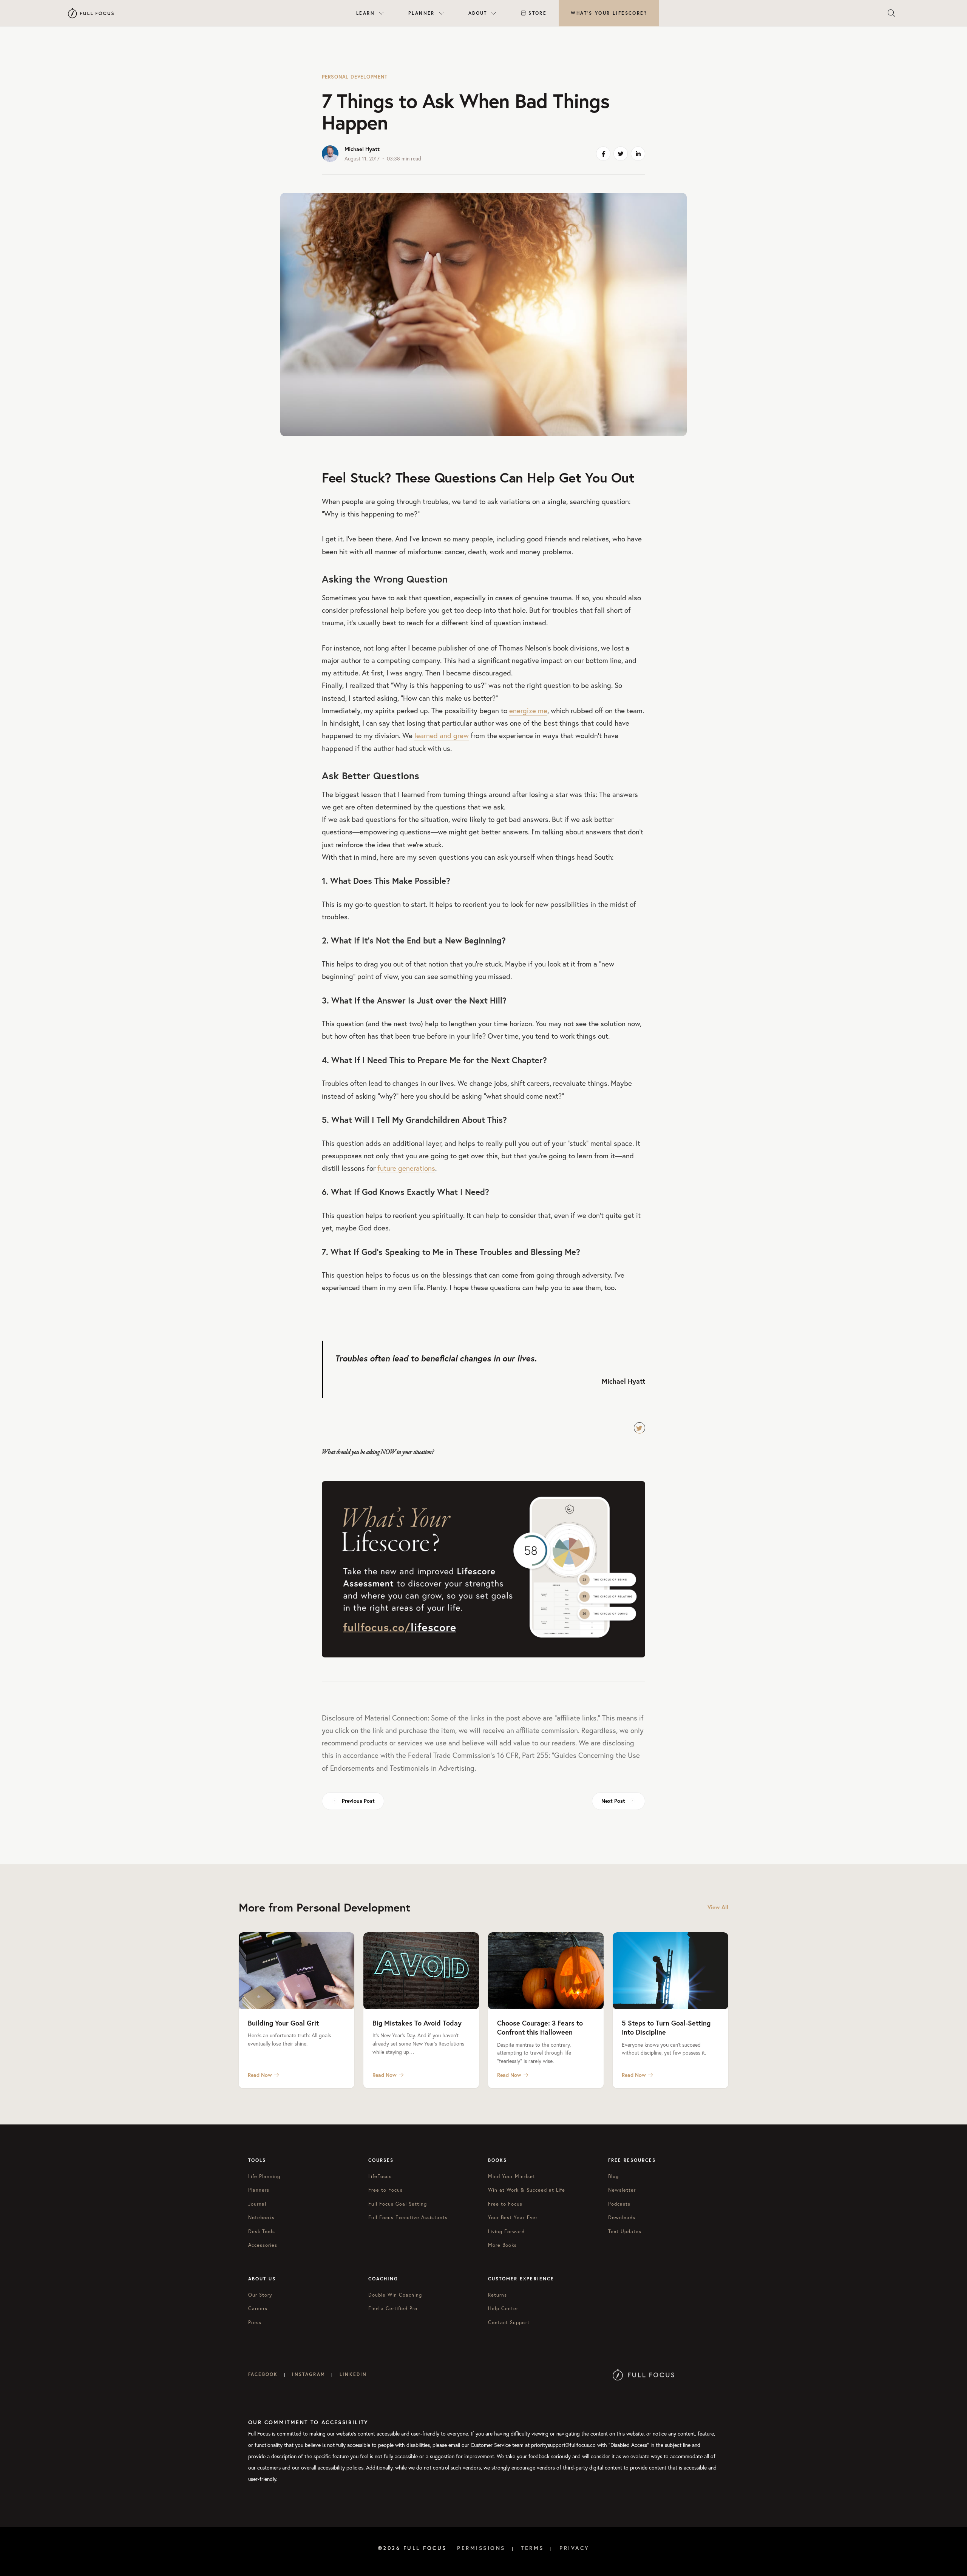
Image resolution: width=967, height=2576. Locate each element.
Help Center (503, 2309)
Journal (257, 2204)
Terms (532, 2548)
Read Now (260, 2075)
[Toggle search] (891, 13)
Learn (365, 13)
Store (538, 13)
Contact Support (509, 2322)
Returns (497, 2295)
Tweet (640, 1428)
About (478, 13)
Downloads (622, 2218)
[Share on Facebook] (603, 154)
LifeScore (609, 13)
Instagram (308, 2374)
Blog (613, 2176)
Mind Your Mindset (512, 2176)
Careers (258, 2309)
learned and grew (442, 735)
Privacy (575, 2548)
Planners (259, 2190)
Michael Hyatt (362, 149)
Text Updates (625, 2231)
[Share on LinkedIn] (638, 154)
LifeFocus (380, 2176)
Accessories (263, 2245)
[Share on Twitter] (621, 154)
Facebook (263, 2374)
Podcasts (619, 2204)
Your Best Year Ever (513, 2218)
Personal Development (355, 77)
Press (255, 2322)
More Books (502, 2245)
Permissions (481, 2548)
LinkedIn (353, 2374)
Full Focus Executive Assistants (408, 2218)
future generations (406, 1168)
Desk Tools (262, 2231)
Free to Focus (386, 2190)
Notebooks (261, 2218)
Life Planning (264, 2176)
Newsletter (622, 2190)
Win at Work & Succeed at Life (527, 2190)
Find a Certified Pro (393, 2309)
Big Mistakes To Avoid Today (417, 2023)
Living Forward (506, 2231)
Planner (422, 13)
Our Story (260, 2295)
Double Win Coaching (395, 2295)
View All (718, 1907)
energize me (528, 710)
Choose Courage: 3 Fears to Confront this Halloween (540, 2027)
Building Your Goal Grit (283, 2023)
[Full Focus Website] (643, 2374)
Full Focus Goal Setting (398, 2204)
